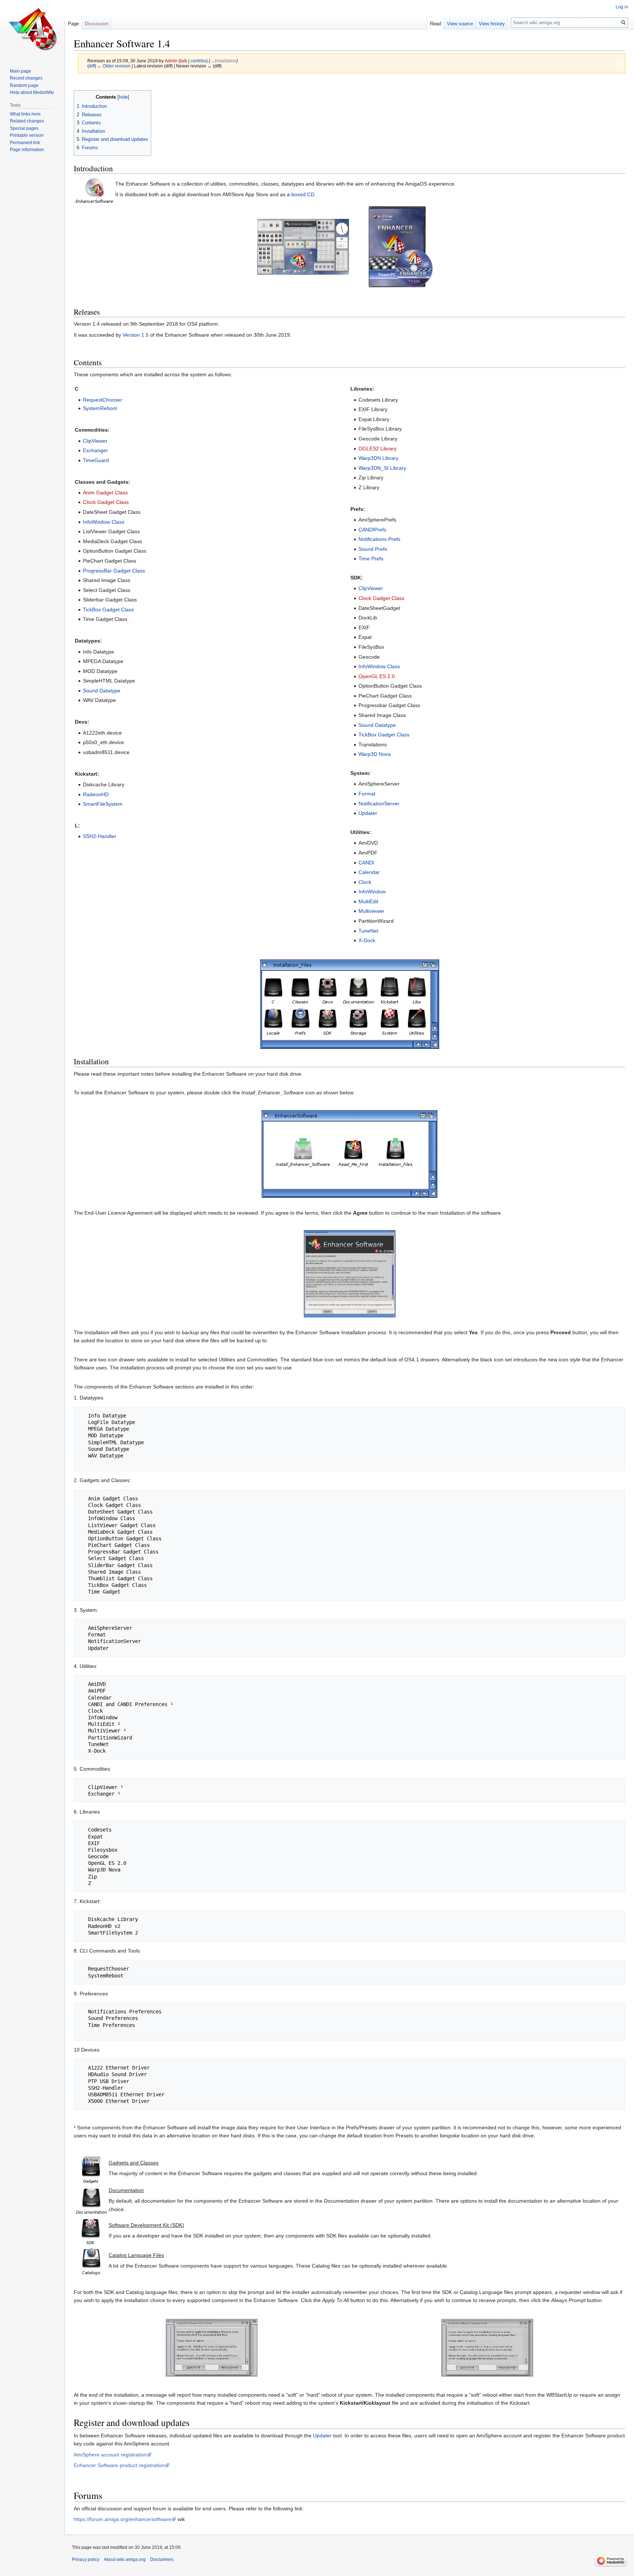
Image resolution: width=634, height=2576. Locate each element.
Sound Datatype (102, 691)
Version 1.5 (136, 335)
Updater (368, 813)
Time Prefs (371, 559)
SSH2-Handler (100, 836)
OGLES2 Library (378, 449)
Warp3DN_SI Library (382, 468)
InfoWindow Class (104, 522)
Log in (622, 7)
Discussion (96, 24)
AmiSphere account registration (110, 2455)
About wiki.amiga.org (125, 2559)
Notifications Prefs (379, 539)
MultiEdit (368, 901)
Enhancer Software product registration (119, 2465)
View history (492, 24)
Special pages (24, 128)
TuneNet (368, 931)
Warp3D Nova (375, 754)
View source (460, 24)
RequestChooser (103, 400)
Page (73, 24)
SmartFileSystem (103, 804)
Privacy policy (86, 2559)
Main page (21, 71)
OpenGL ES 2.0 (377, 676)
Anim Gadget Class (105, 493)
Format (367, 794)
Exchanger (95, 450)
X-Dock (367, 940)
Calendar (369, 872)
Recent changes (26, 78)
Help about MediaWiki (32, 92)
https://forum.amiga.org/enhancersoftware (123, 2519)
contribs (198, 61)
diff (92, 66)
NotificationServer (379, 804)
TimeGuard (96, 460)
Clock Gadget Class (106, 502)
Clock (365, 882)
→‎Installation (223, 61)
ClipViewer (95, 441)
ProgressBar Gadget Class (114, 571)
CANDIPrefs (372, 530)
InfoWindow (372, 892)
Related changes (27, 121)
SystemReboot (100, 408)
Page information (27, 150)
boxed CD (303, 194)
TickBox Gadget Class (108, 610)
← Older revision (114, 66)
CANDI (366, 863)
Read (436, 24)
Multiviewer (371, 911)
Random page (24, 85)
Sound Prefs (373, 549)
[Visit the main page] (32, 29)
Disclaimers (162, 2559)
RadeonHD (96, 794)
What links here (25, 114)
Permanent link (25, 143)
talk (184, 61)
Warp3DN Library (378, 458)
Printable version (27, 135)
